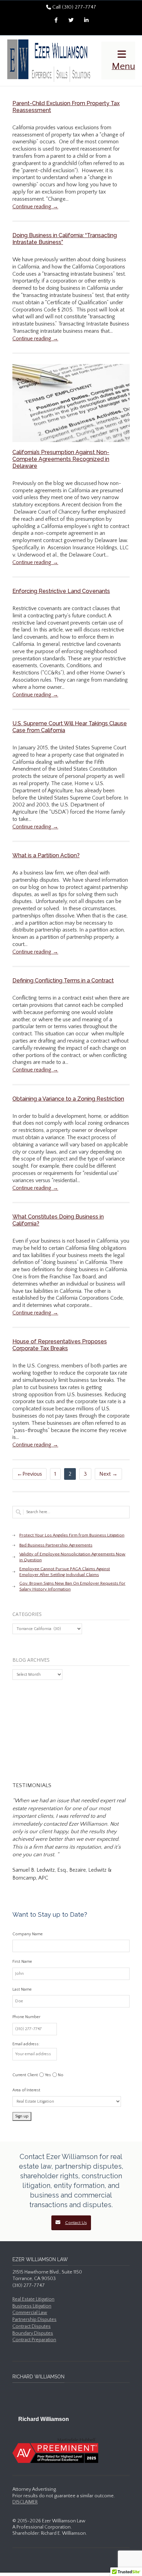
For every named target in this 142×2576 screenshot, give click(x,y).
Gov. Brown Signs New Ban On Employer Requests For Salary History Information (72, 1586)
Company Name (28, 1934)
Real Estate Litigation (33, 2299)
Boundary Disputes (33, 2333)
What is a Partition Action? (46, 855)
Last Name (22, 1989)
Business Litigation (32, 2306)
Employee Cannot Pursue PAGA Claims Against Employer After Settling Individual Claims (65, 1572)
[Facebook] (56, 21)
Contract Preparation (34, 2340)
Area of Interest (26, 2090)
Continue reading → (35, 207)
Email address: (26, 2044)
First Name (22, 1962)
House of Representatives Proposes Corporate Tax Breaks (60, 1345)
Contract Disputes (32, 2326)
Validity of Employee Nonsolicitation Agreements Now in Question (72, 1557)
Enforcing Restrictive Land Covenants (61, 591)
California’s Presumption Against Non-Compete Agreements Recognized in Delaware (61, 459)
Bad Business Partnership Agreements (56, 1545)
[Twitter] (71, 21)
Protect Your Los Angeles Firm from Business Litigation (72, 1535)
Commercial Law (30, 2313)
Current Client (25, 2075)
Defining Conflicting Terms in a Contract (63, 981)
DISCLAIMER (25, 2502)
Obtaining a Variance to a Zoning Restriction (68, 1099)
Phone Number (26, 2017)
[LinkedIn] (86, 21)
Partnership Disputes (34, 2320)
